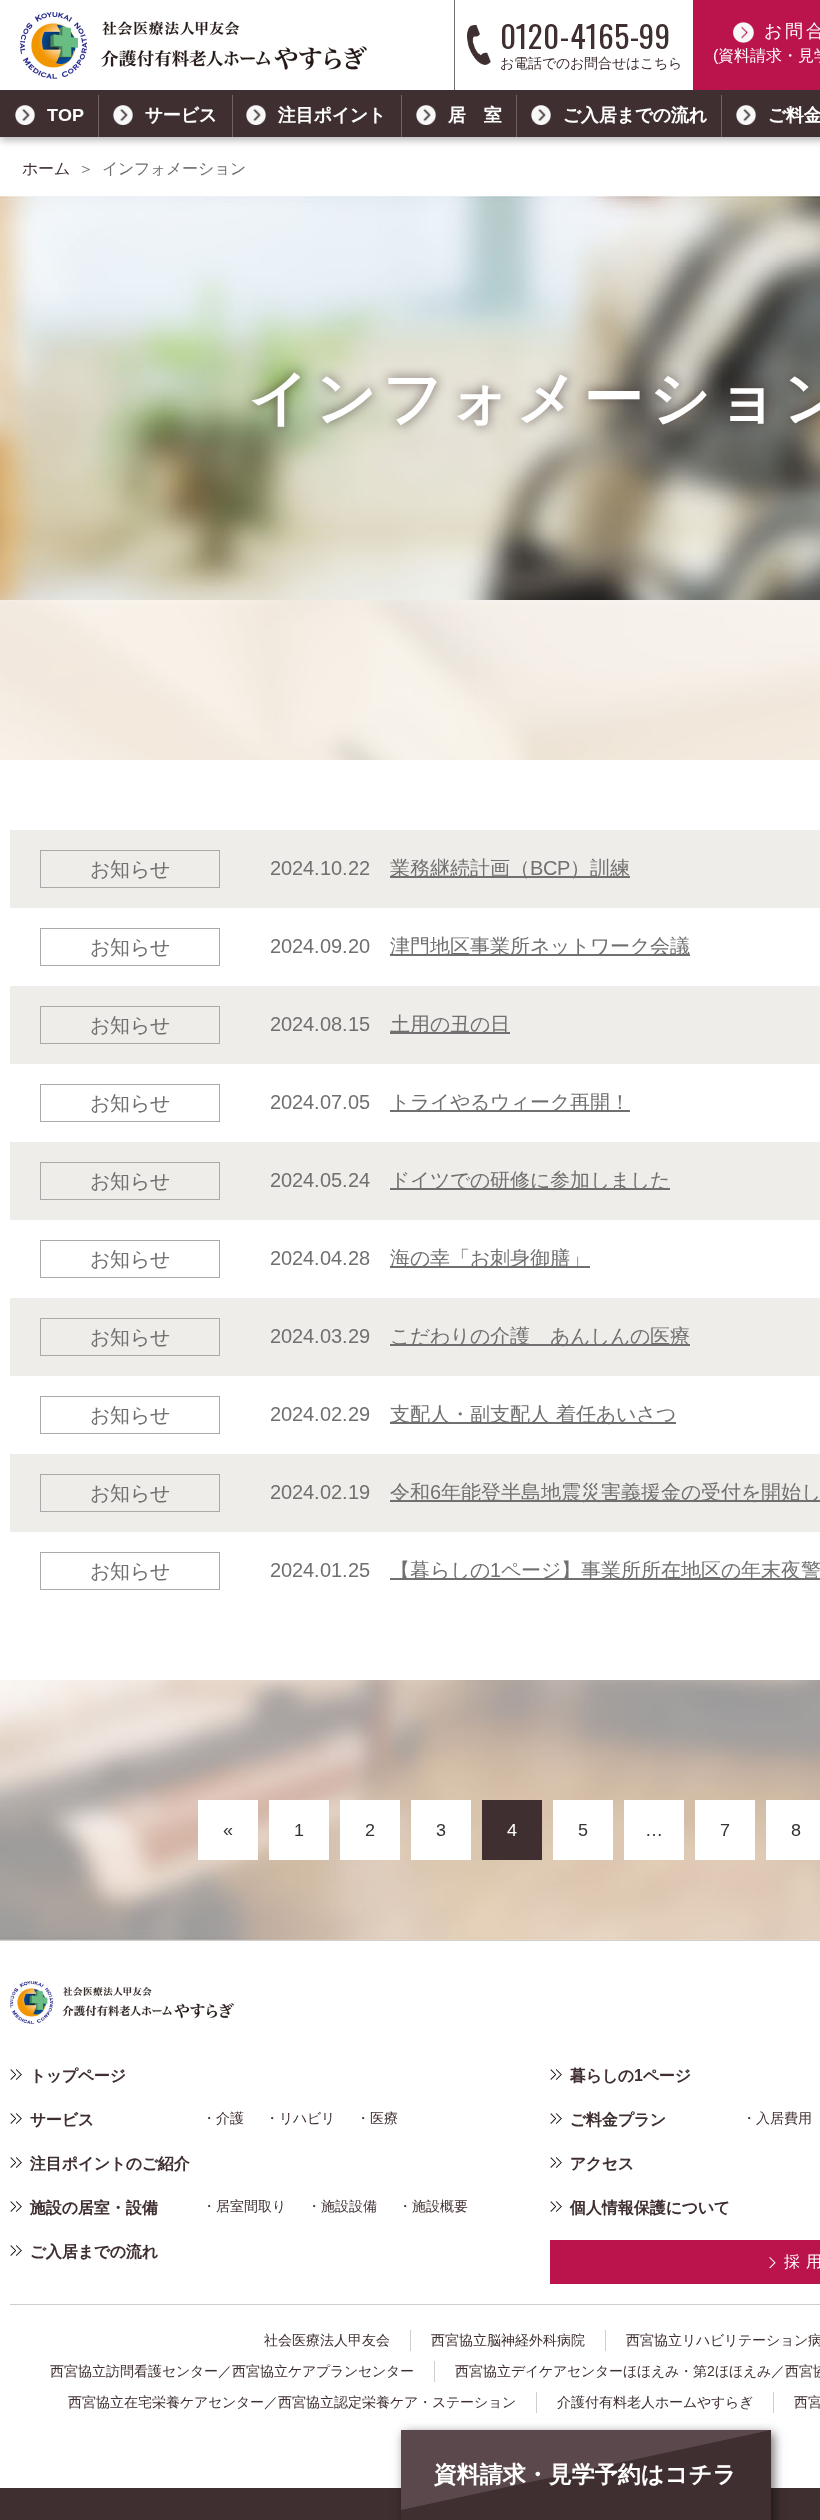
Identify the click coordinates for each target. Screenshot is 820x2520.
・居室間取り (244, 2206)
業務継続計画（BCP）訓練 (510, 868)
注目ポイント (332, 115)
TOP (65, 115)
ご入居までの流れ (635, 115)
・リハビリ (300, 2118)
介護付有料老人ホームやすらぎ (655, 2402)
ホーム (46, 168)
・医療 (377, 2118)
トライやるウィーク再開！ (510, 1102)
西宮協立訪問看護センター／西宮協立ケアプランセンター (232, 2371)
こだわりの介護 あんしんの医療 (540, 1336)
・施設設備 (342, 2206)
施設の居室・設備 (94, 2207)
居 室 (475, 115)
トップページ (78, 2075)
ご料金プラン (618, 2119)
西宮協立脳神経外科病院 (508, 2340)
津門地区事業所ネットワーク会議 (540, 946)
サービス (181, 115)
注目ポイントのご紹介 (110, 2163)
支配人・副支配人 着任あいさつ (533, 1414)
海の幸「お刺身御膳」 (490, 1258)
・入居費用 (777, 2118)
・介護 (223, 2118)
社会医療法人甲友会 (327, 2340)
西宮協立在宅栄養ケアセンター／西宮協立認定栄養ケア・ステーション (292, 2402)
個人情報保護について (650, 2207)
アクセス (602, 2163)
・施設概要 (433, 2206)
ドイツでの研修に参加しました (530, 1180)
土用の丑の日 (450, 1024)
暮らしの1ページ (630, 2075)
